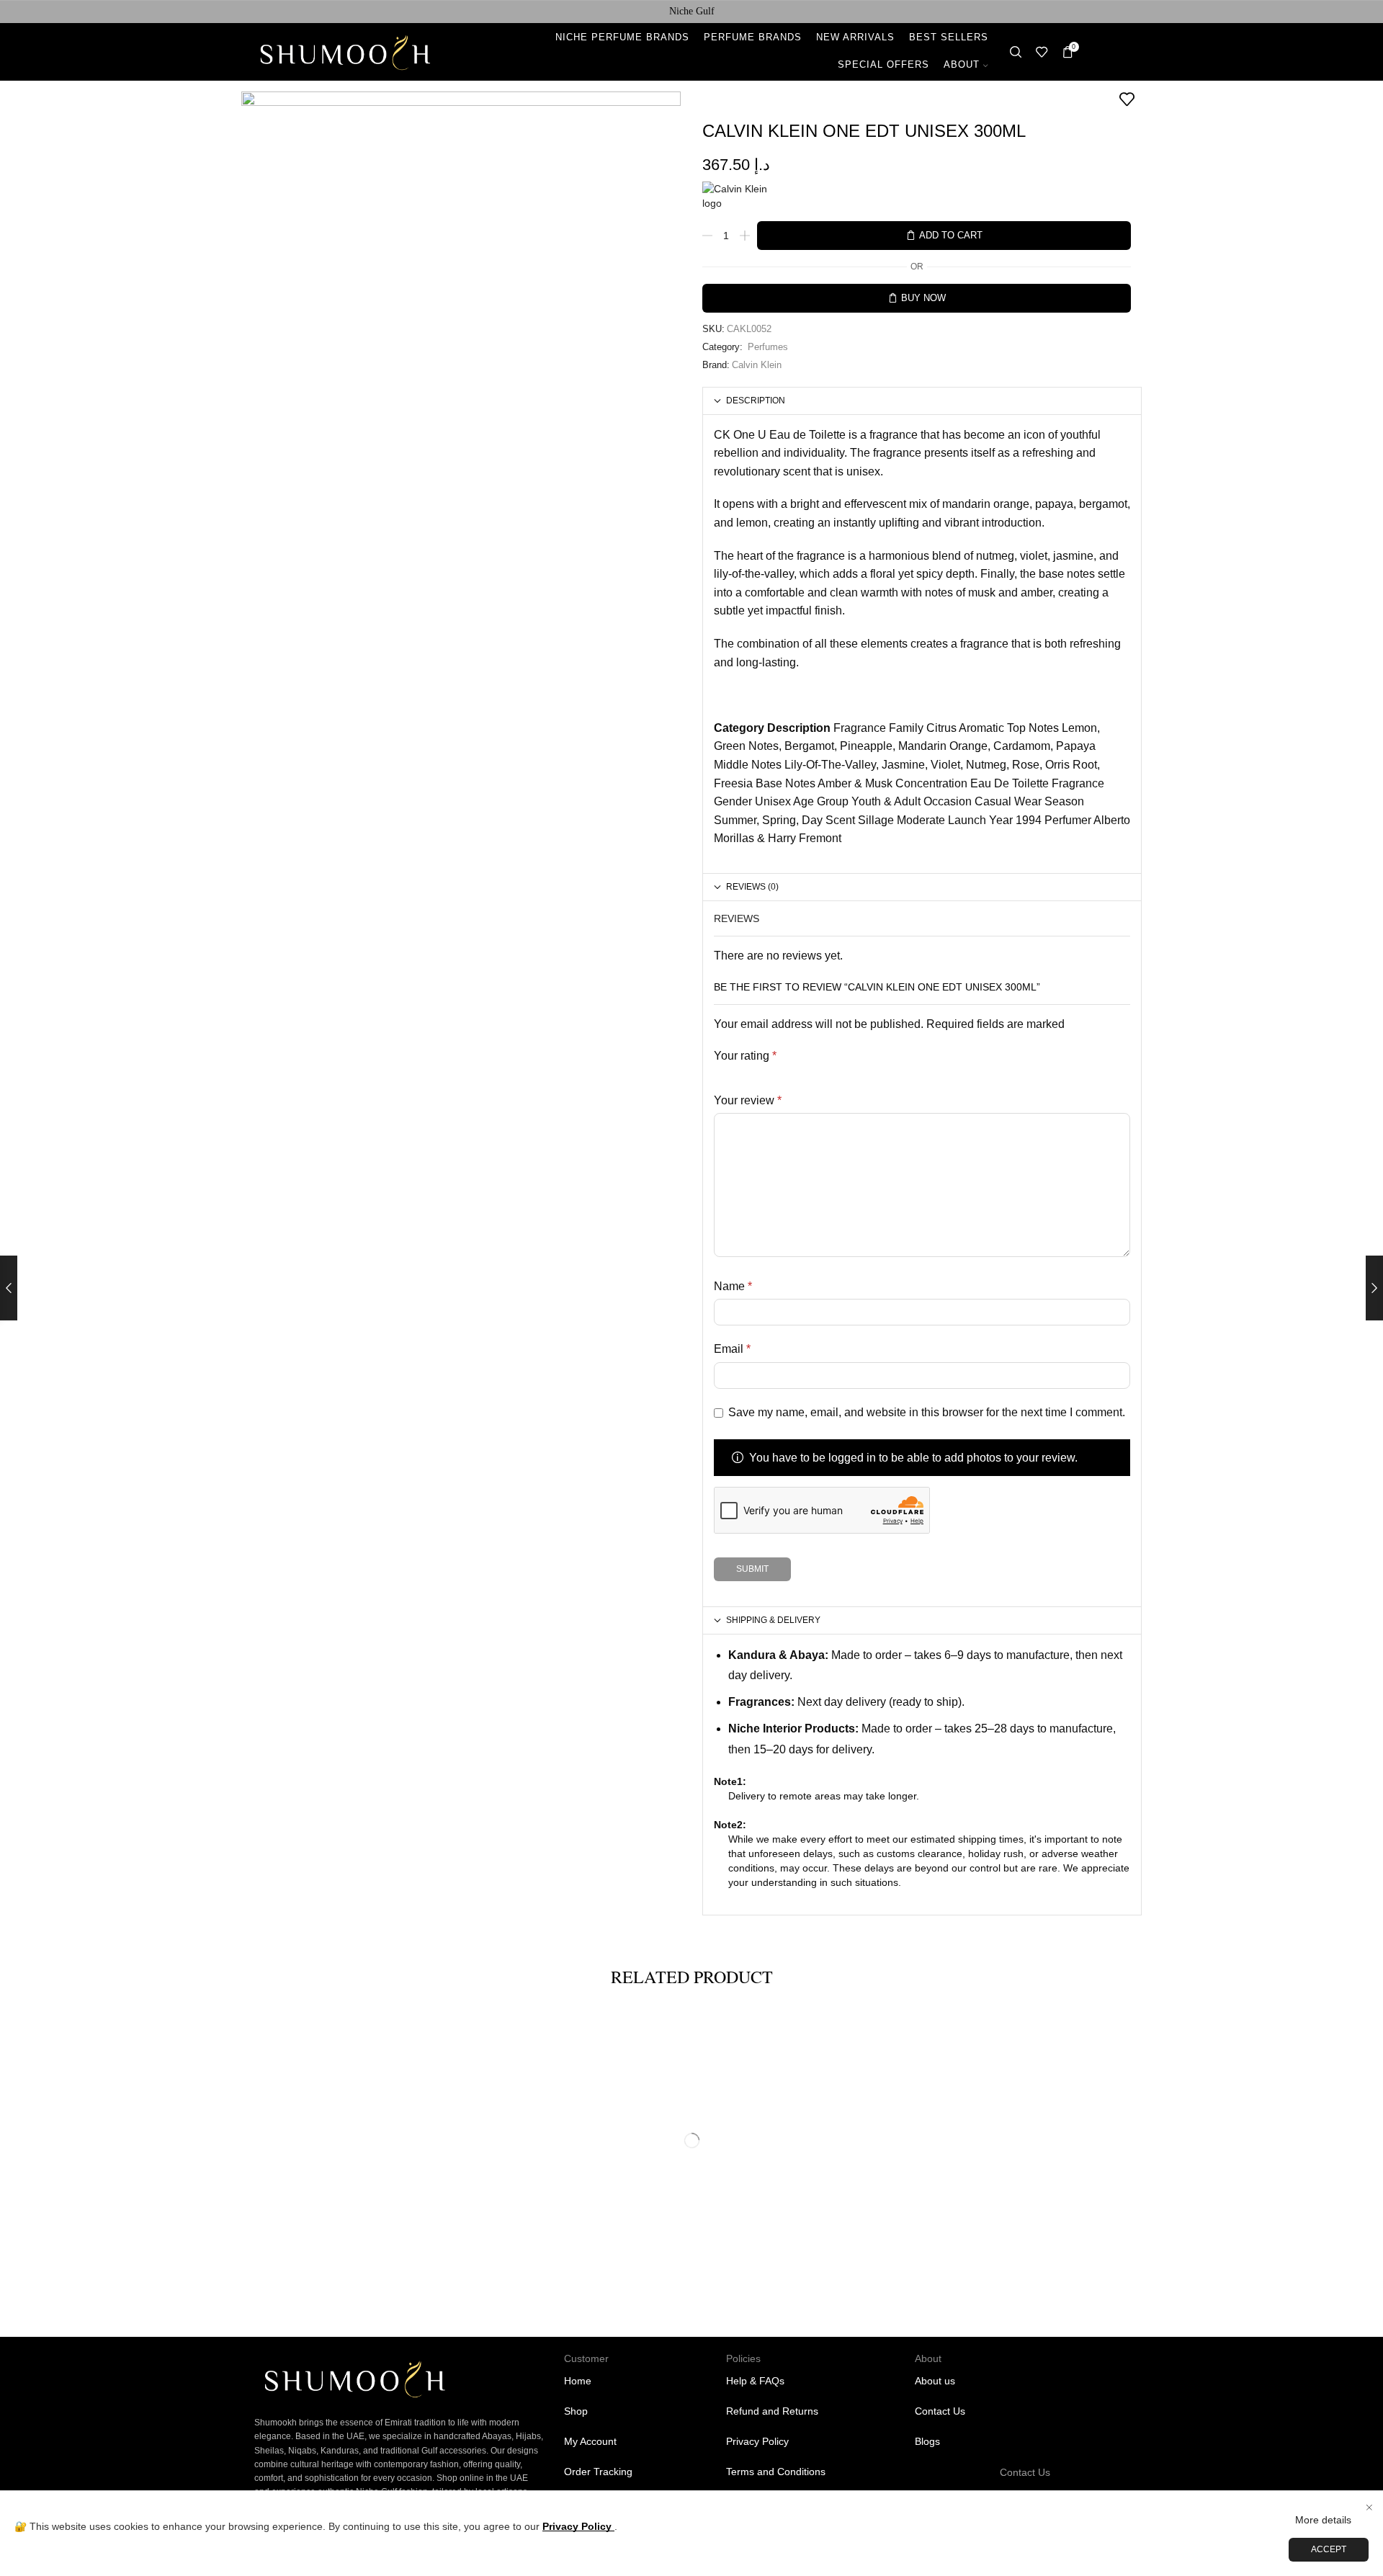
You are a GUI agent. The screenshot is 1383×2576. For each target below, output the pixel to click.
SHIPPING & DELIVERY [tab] (773, 1620)
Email (732, 1349)
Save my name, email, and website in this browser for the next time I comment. (927, 1412)
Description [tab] (756, 400)
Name (733, 1286)
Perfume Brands (753, 37)
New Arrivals (855, 37)
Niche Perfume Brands (622, 37)
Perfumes (768, 347)
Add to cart (951, 236)
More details (1323, 2520)
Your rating (745, 1056)
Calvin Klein (757, 365)
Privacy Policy (578, 2526)
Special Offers (883, 65)
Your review (748, 1100)
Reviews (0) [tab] (752, 886)
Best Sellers (949, 37)
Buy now (923, 298)
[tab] (922, 401)
